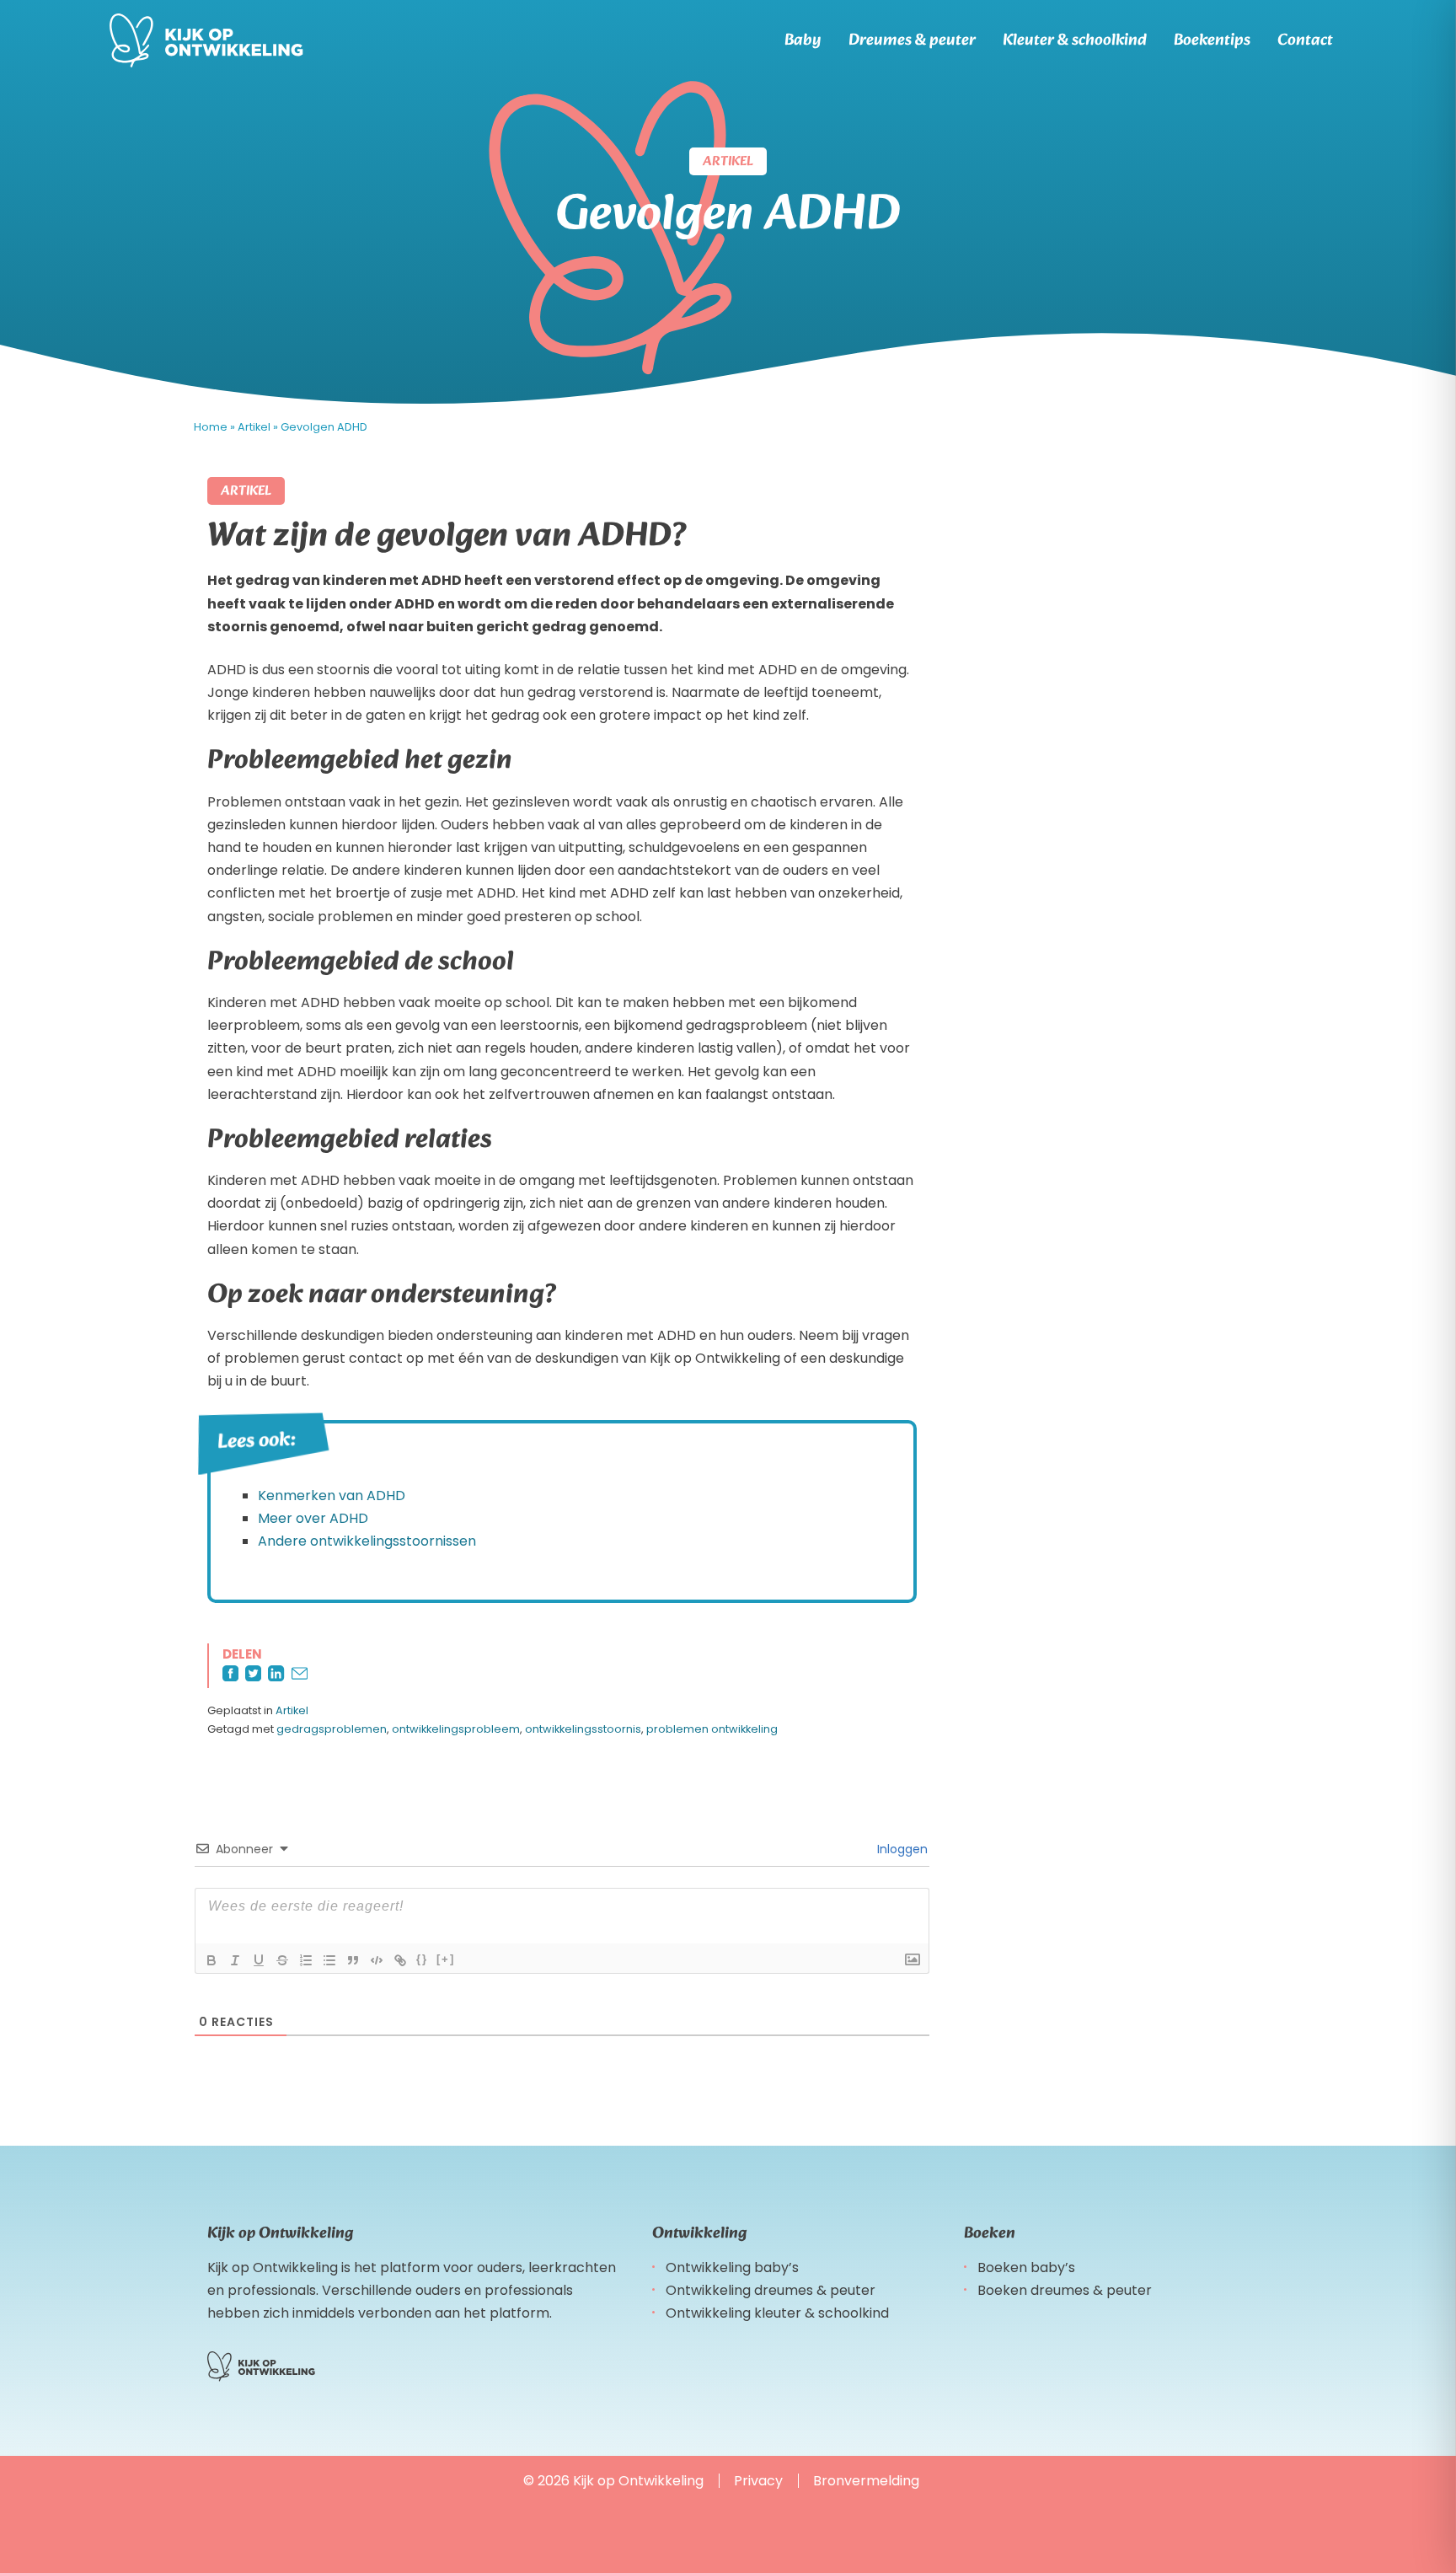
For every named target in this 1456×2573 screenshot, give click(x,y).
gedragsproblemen (332, 1729)
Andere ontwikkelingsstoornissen (367, 1541)
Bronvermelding (866, 2481)
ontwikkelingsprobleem (456, 1729)
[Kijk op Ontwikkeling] (206, 40)
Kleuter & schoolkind (1075, 40)
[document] (562, 1541)
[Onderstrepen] (259, 1960)
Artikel (254, 427)
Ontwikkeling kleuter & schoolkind (777, 2313)
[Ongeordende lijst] (329, 1960)
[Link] (400, 1960)
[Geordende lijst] (306, 1960)
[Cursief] (235, 1960)
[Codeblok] (377, 1960)
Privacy (758, 2481)
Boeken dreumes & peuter (1065, 2290)
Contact (1305, 40)
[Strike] (282, 1960)
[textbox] (562, 1541)
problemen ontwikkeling (712, 1729)
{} (422, 1959)
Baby (803, 40)
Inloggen (901, 1849)
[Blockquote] (353, 1960)
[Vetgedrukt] (211, 1960)
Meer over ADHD (313, 1518)
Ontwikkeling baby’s (732, 2267)
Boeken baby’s (1026, 2267)
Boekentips (1212, 40)
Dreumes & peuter (912, 40)
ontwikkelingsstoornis (583, 1729)
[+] (446, 1959)
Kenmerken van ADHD (332, 1496)
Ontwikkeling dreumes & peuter (771, 2290)
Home (211, 427)
